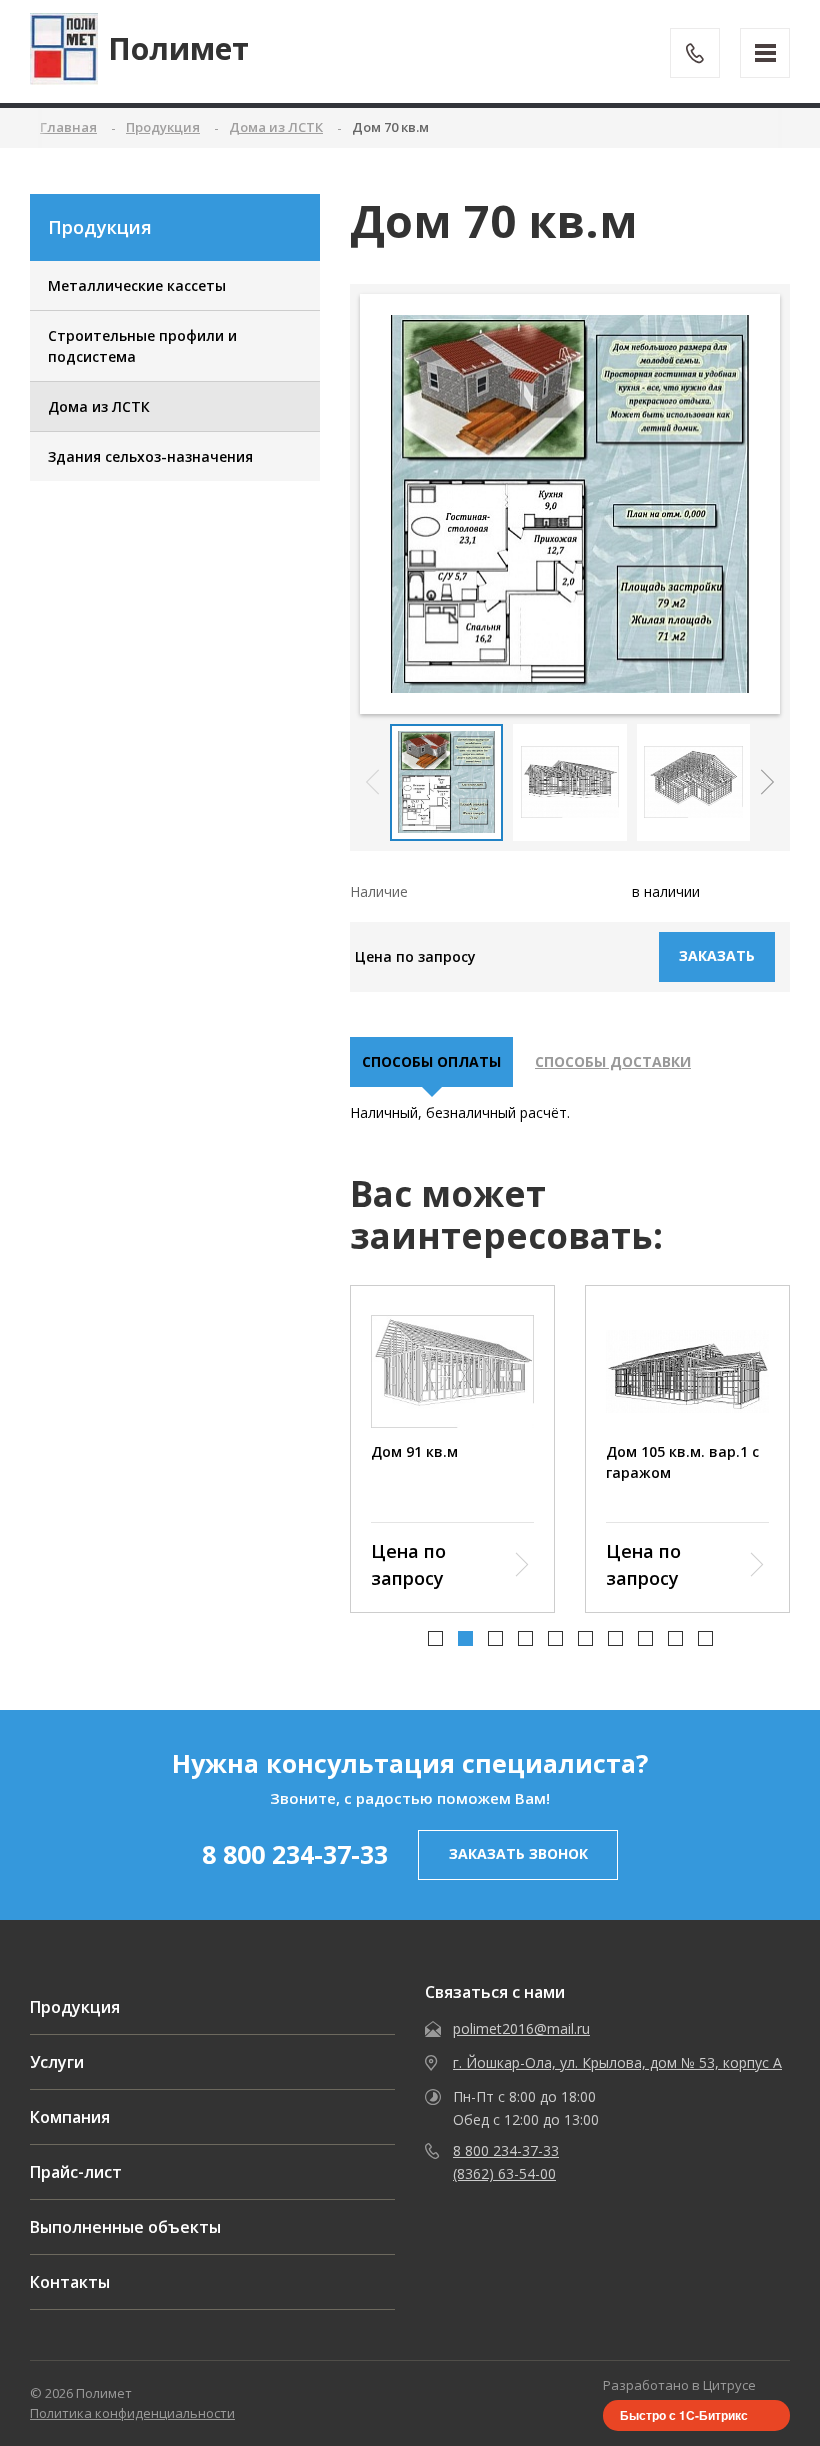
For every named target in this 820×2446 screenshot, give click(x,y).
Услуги (57, 2062)
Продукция (75, 2007)
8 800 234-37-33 (295, 1854)
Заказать (717, 955)
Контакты (70, 2282)
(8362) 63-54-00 (504, 2173)
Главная (68, 127)
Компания (70, 2117)
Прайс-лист (76, 2172)
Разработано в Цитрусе (679, 2385)
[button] (767, 782)
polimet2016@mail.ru (521, 2028)
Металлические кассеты (137, 285)
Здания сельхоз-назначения (150, 456)
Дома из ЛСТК (99, 406)
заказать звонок (518, 1853)
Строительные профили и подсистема (142, 346)
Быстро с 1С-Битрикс (684, 2415)
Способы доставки (613, 1061)
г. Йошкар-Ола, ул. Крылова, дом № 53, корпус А (617, 2062)
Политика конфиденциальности (132, 2413)
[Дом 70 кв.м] (570, 504)
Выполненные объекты (125, 2227)
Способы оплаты (431, 1061)
